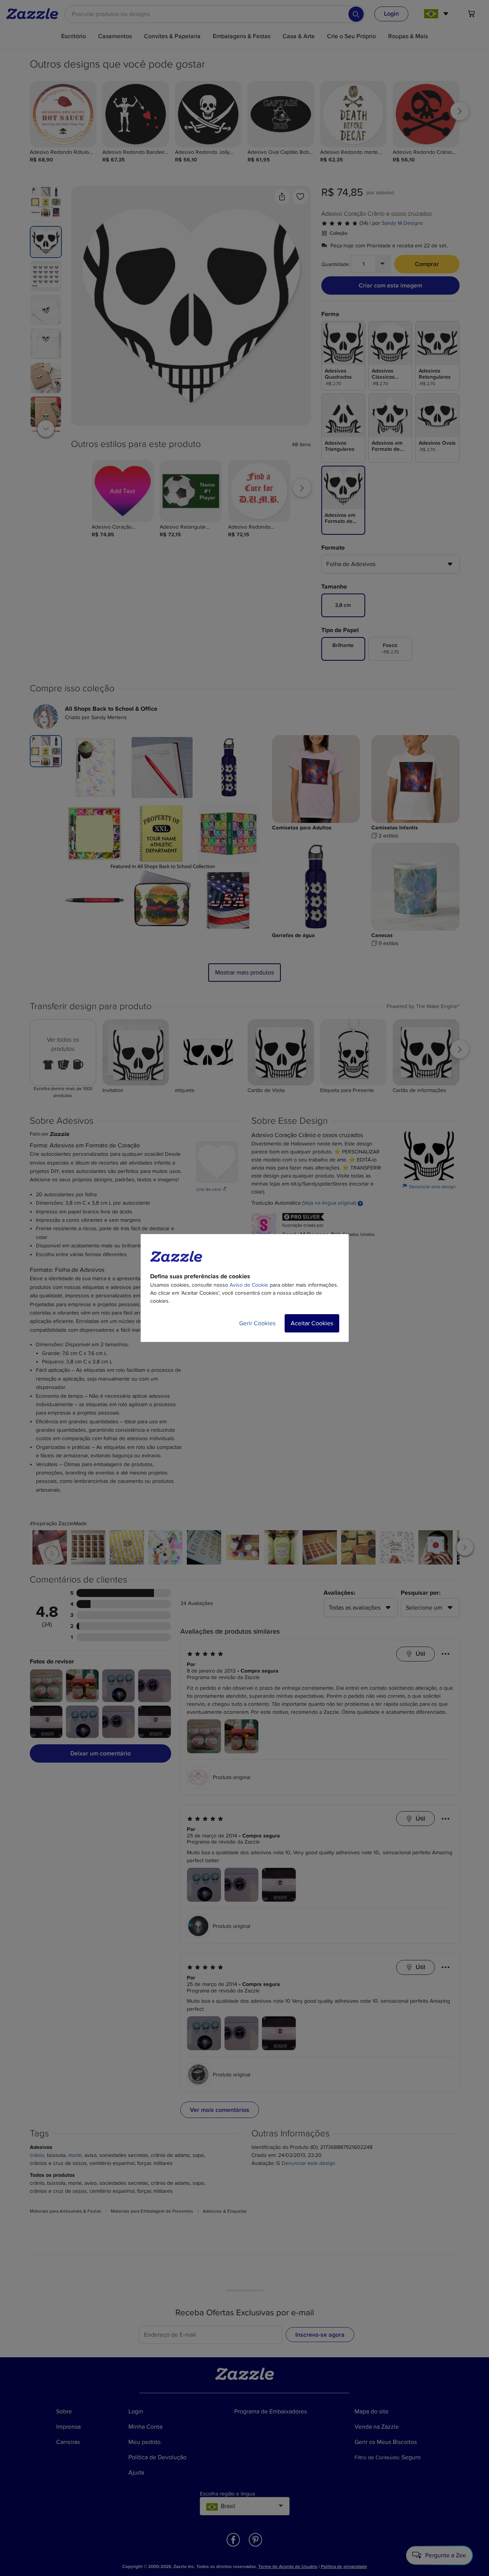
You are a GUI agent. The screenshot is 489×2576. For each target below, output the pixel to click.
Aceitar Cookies (312, 1323)
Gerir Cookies (257, 1323)
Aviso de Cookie (249, 1285)
